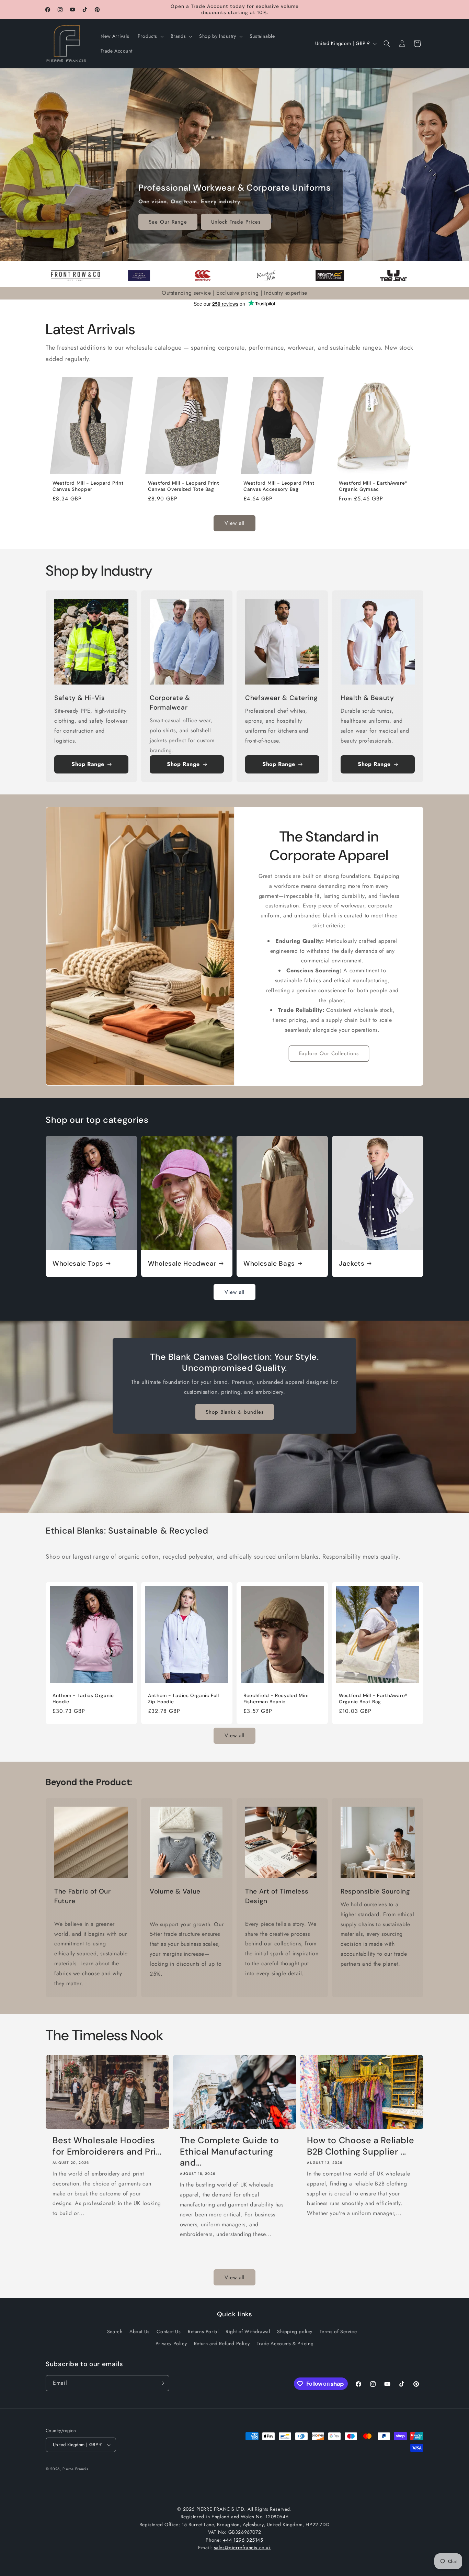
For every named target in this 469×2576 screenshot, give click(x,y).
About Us (140, 2331)
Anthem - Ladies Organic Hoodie (83, 1699)
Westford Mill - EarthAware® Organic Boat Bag (373, 1699)
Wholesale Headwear (182, 1264)
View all (235, 523)
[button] (150, 36)
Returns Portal (203, 2331)
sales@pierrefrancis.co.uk (242, 2547)
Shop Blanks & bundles (235, 1412)
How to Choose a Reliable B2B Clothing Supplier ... (361, 2146)
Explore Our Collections (329, 1053)
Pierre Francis (75, 2469)
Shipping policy (295, 2331)
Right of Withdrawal (248, 2331)
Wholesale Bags (269, 1264)
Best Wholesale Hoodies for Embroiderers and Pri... (107, 2146)
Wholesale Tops (78, 1264)
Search (115, 2331)
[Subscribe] (161, 2383)
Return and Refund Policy (222, 2343)
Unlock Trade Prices (236, 222)
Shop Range (88, 764)
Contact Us (169, 2331)
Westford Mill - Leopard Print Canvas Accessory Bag (279, 486)
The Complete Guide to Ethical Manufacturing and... (230, 2152)
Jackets (352, 1264)
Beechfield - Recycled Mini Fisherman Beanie (276, 1699)
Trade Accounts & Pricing (285, 2343)
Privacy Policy (171, 2343)
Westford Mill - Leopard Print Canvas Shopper (88, 486)
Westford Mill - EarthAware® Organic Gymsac (373, 486)
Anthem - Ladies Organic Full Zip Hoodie (184, 1699)
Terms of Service (338, 2331)
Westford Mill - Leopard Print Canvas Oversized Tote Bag (184, 486)
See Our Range (168, 222)
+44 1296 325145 (243, 2540)
